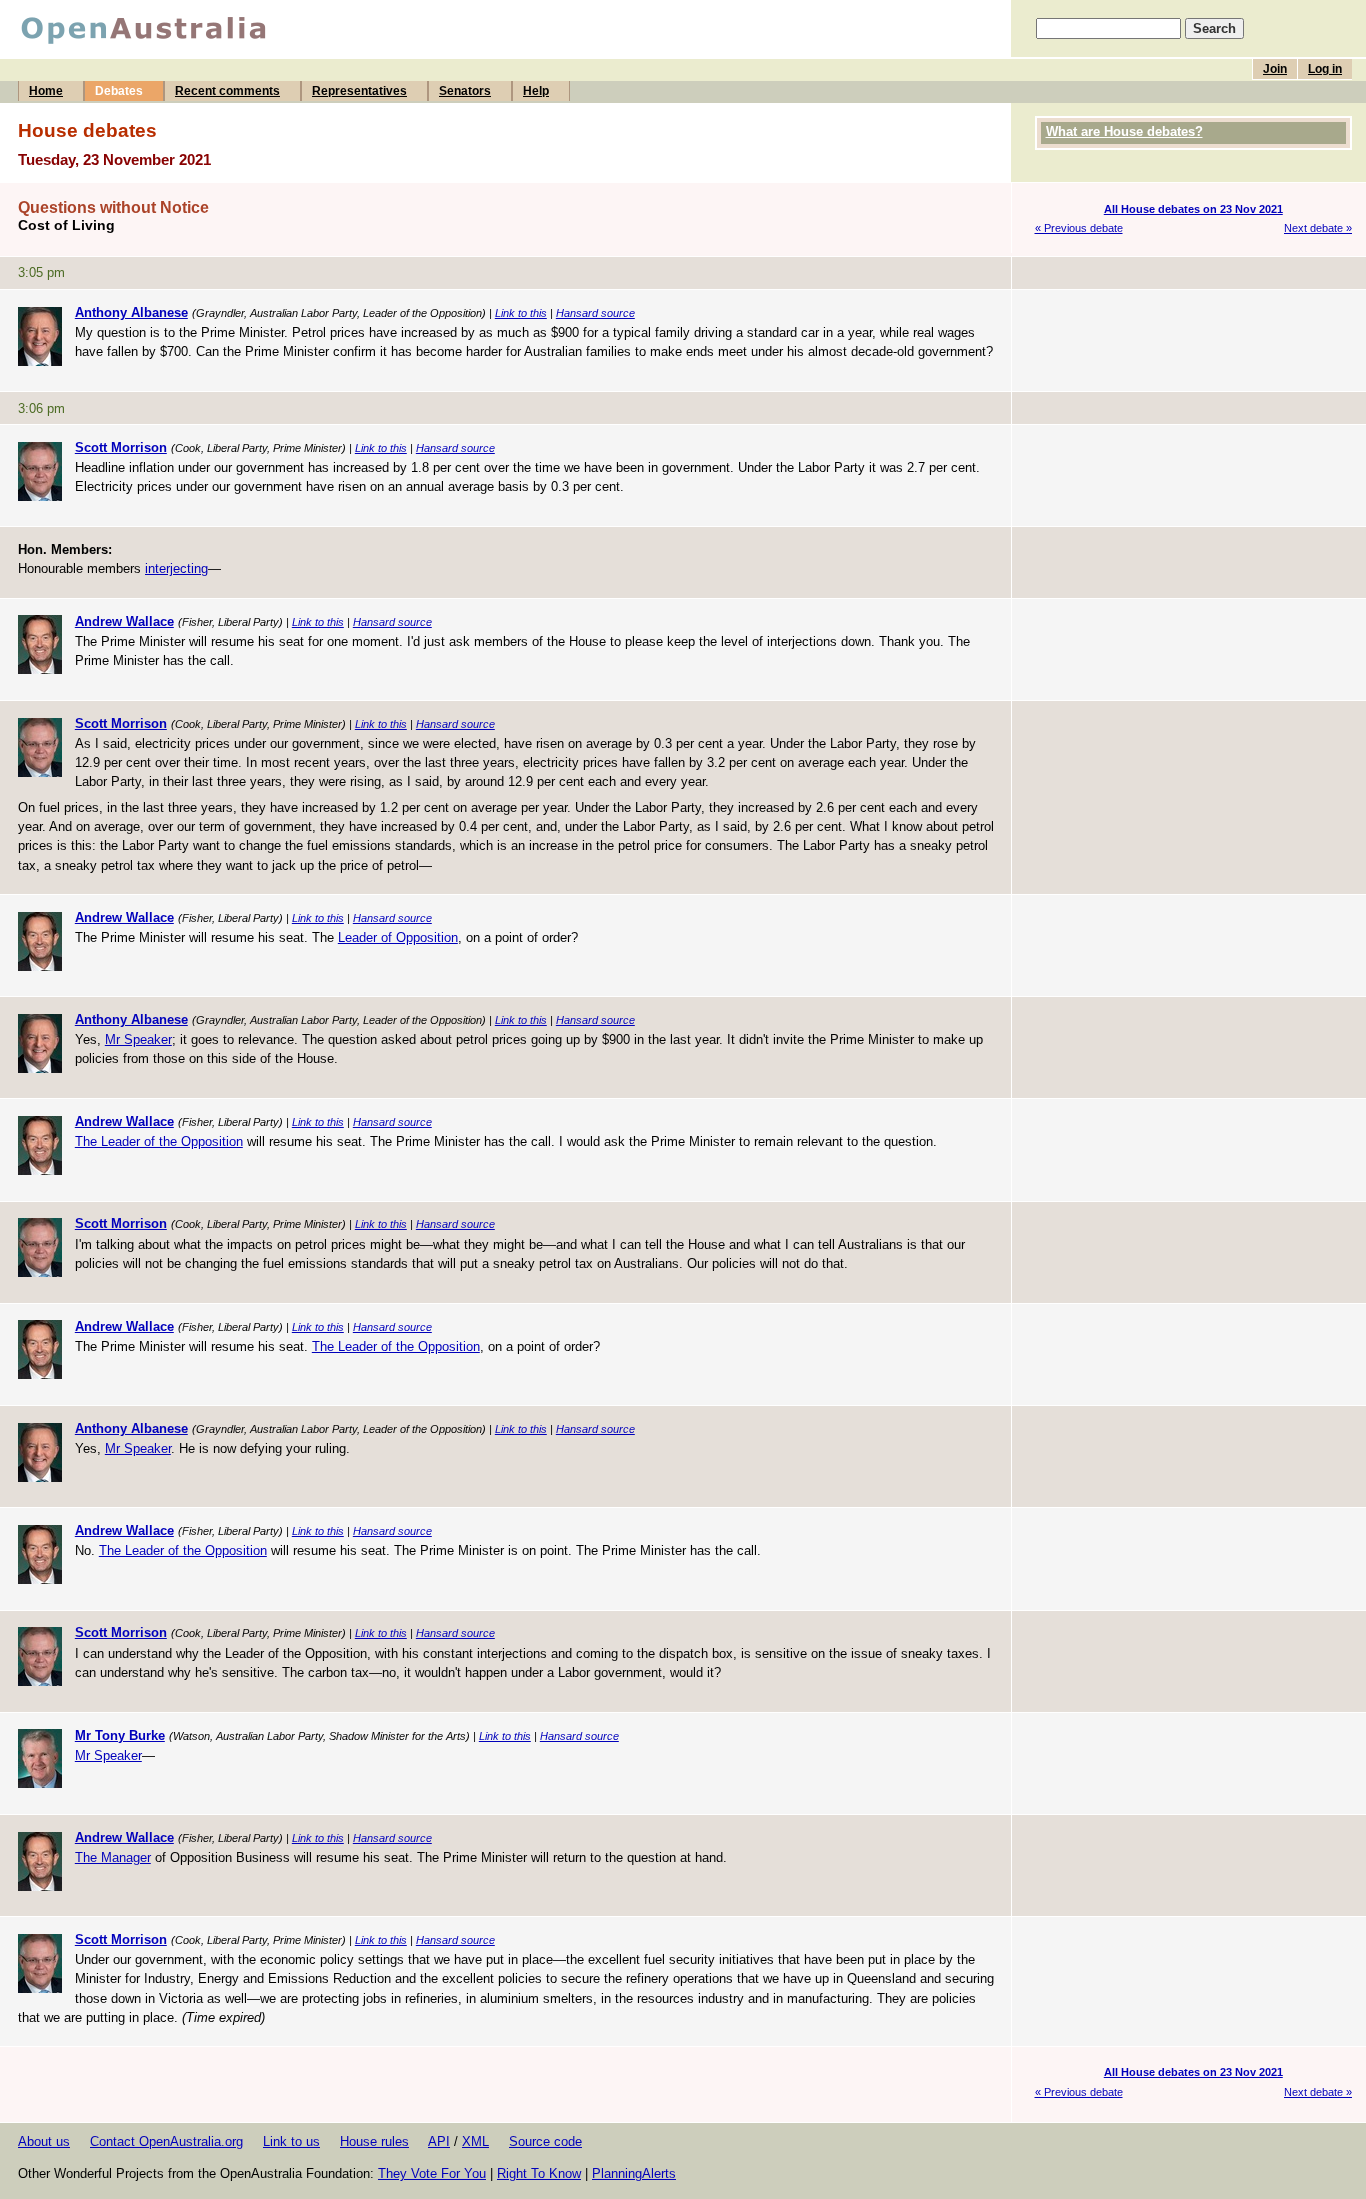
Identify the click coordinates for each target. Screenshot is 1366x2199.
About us (44, 2141)
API (439, 2141)
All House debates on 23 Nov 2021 (1193, 209)
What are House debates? (1124, 131)
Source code (545, 2141)
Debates (119, 91)
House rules (374, 2141)
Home (46, 91)
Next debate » (1318, 228)
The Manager (113, 1857)
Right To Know (539, 2173)
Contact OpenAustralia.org (166, 2141)
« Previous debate (1079, 228)
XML (475, 2141)
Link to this (521, 313)
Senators (465, 91)
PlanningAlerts (634, 2173)
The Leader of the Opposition (159, 1141)
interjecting (176, 568)
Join (1275, 69)
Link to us (291, 2141)
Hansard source (595, 313)
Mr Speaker (138, 1039)
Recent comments (227, 91)
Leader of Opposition (398, 937)
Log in (1325, 69)
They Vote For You (432, 2173)
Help (536, 91)
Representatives (359, 91)
